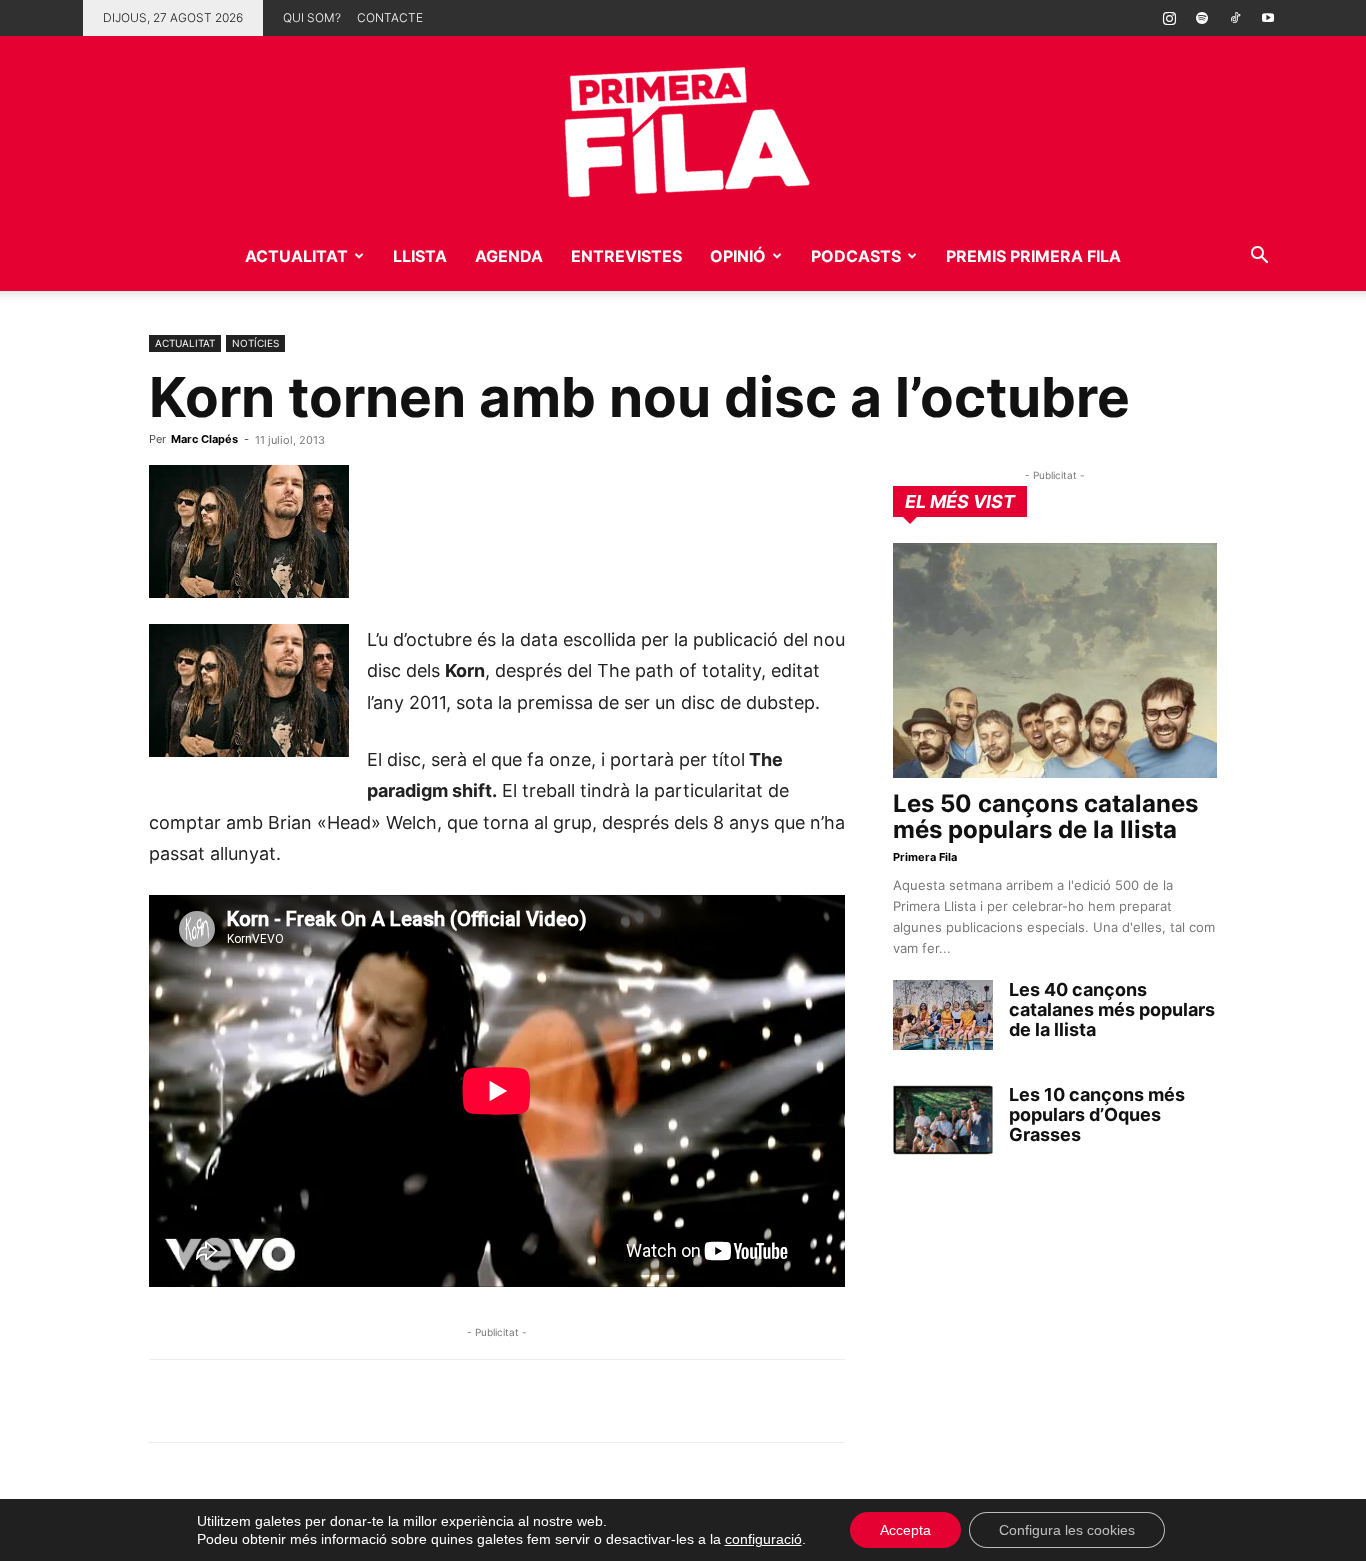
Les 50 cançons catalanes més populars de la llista (1045, 816)
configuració (763, 1539)
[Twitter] (261, 1401)
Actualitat (296, 256)
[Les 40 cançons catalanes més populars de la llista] (943, 1015)
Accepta (905, 1530)
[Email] (353, 1401)
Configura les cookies (1067, 1530)
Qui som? (312, 17)
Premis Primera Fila (1033, 256)
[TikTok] (1235, 18)
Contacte (390, 17)
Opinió (738, 256)
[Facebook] (307, 1401)
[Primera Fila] (683, 128)
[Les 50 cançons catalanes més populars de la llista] (1055, 660)
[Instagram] (1169, 18)
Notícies (255, 343)
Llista (420, 256)
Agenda (509, 256)
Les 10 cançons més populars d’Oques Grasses (1097, 1114)
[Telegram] (215, 1401)
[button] (1259, 257)
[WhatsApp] (169, 1401)
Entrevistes (626, 256)
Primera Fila (925, 857)
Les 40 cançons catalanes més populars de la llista (1112, 1009)
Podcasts (856, 256)
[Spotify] (1202, 18)
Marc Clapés (204, 439)
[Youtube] (1268, 18)
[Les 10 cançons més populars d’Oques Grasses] (943, 1120)
